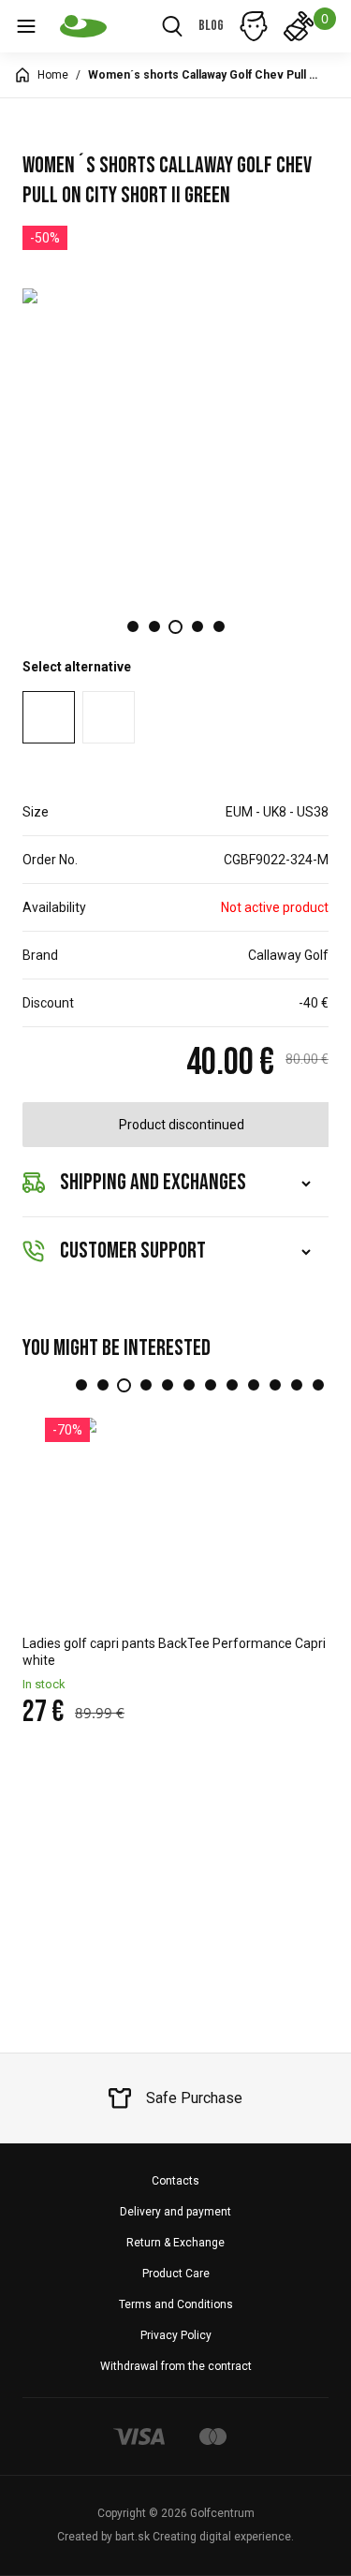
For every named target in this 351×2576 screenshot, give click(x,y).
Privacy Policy (176, 2335)
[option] (175, 441)
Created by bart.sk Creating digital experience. (175, 2537)
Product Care (176, 2274)
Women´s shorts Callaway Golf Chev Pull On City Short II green (205, 75)
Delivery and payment (175, 2212)
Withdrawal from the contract (176, 2366)
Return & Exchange (175, 2243)
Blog (211, 26)
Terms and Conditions (176, 2304)
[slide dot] (133, 626)
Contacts (175, 2181)
